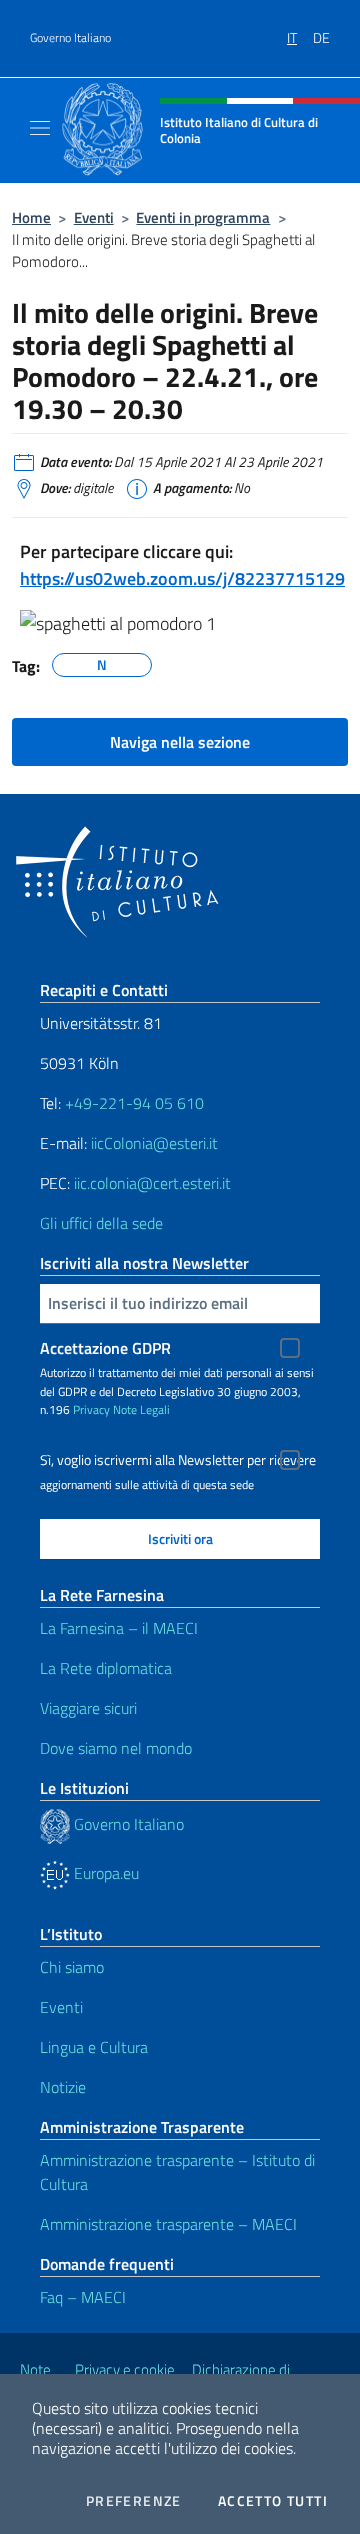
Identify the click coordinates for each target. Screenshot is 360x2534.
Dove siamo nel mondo (116, 1748)
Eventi (94, 217)
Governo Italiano (70, 38)
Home (31, 217)
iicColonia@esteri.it (154, 1143)
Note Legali (141, 1409)
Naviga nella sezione (180, 742)
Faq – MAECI (83, 2297)
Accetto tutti (273, 2501)
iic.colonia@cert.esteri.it (152, 1183)
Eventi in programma (203, 217)
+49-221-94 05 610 (134, 1103)
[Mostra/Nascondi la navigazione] (40, 128)
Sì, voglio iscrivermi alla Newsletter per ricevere (178, 1460)
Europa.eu (104, 1873)
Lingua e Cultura (94, 2047)
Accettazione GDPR (105, 1348)
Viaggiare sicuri (88, 1708)
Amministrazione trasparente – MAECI (168, 2224)
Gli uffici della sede (101, 1223)
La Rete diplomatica (106, 1668)
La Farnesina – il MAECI (119, 1628)
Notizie (63, 2087)
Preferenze (134, 2501)
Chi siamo (72, 1967)
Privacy (91, 1409)
